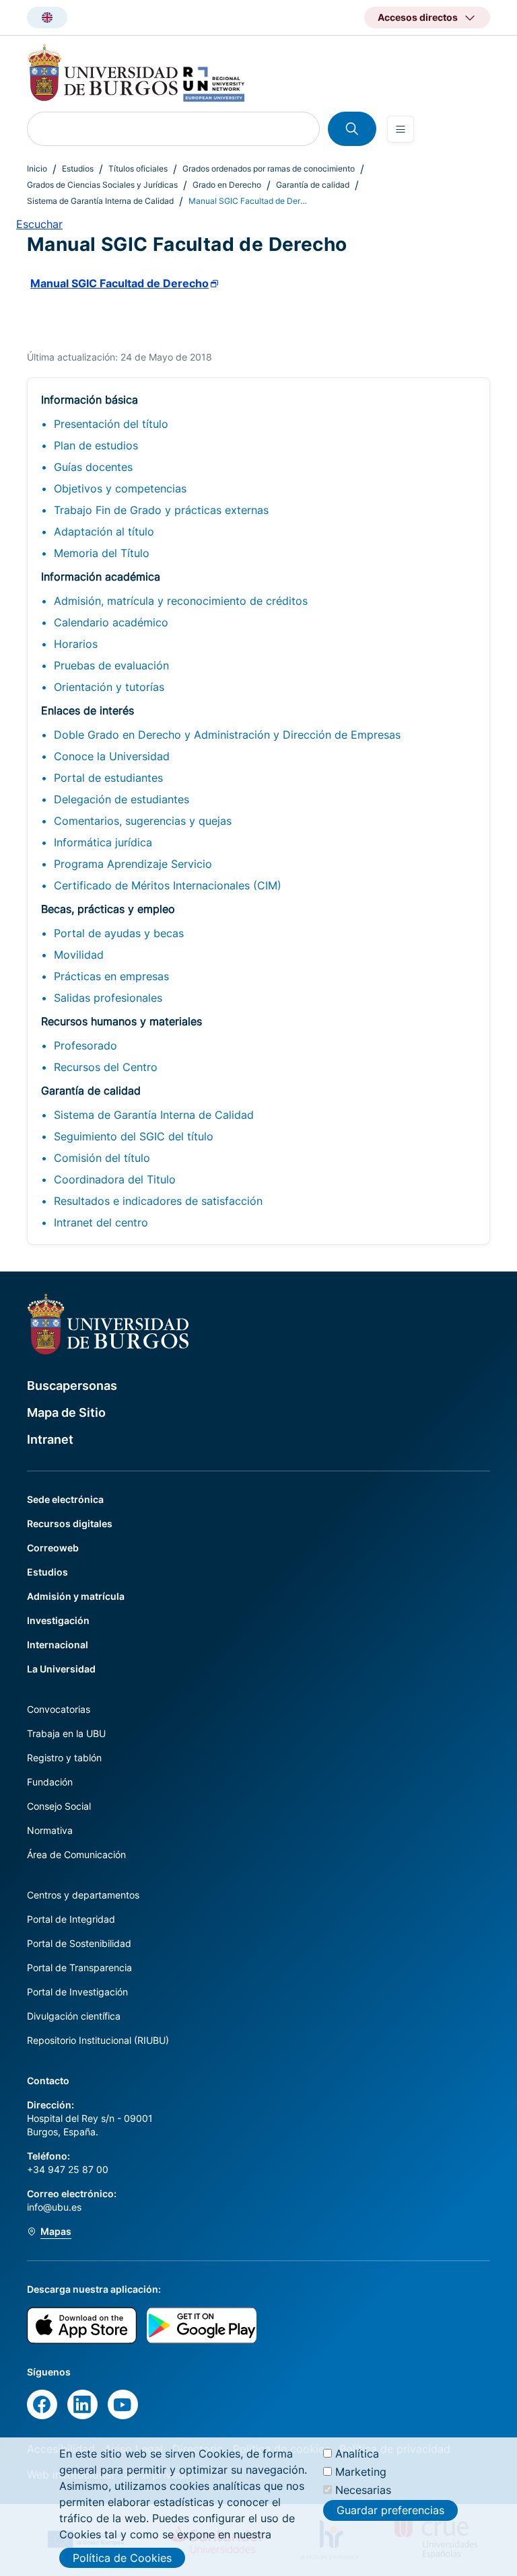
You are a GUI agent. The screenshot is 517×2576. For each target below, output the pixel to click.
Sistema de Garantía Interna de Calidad (100, 201)
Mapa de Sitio (66, 1412)
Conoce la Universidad (112, 756)
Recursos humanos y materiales (122, 1021)
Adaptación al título (104, 531)
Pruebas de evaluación (111, 665)
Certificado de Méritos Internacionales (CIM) (168, 885)
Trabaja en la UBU (66, 1733)
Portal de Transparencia (79, 1967)
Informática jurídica (103, 842)
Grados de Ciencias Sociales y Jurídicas (102, 185)
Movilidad (79, 955)
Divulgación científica (74, 2016)
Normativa (50, 1830)
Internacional (58, 1645)
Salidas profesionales (108, 998)
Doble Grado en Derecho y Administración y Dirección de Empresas (227, 735)
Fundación (50, 1782)
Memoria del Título (102, 553)
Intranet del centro (101, 1222)
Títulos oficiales (138, 169)
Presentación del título (111, 424)
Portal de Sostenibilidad (79, 1943)
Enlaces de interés (88, 710)
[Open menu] (401, 129)
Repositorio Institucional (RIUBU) (98, 2040)
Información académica (101, 577)
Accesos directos (418, 17)
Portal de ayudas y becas (119, 933)
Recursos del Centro (106, 1067)
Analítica (357, 2454)
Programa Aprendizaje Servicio (133, 864)
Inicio (37, 169)
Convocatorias (59, 1709)
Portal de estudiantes (108, 778)
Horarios (76, 644)
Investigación (58, 1620)
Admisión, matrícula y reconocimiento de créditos (181, 601)
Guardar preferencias (390, 2510)
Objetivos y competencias (120, 488)
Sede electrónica (65, 1499)
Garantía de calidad (313, 185)
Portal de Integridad (71, 1919)
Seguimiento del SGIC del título (134, 1136)
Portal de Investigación (77, 1992)
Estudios (78, 169)
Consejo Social (59, 1806)
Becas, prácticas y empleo (108, 909)
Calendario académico (111, 622)
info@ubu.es (54, 2207)
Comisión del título (102, 1158)
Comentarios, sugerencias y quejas (143, 821)
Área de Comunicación (76, 1854)
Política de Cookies (122, 2558)
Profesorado (85, 1045)
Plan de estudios (96, 445)
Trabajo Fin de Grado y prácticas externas (161, 510)
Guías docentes (93, 467)
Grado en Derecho (227, 185)
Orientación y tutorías (109, 687)
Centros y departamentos (83, 1895)
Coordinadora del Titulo (115, 1179)
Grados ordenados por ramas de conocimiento (269, 169)
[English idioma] (47, 17)
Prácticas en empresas (111, 976)
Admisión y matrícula (76, 1596)
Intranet (50, 1439)
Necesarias (363, 2490)
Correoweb (53, 1548)
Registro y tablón (64, 1758)
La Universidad (61, 1669)
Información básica (90, 400)
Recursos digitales (70, 1523)
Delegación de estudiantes (122, 799)
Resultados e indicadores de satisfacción (158, 1201)
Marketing (361, 2472)
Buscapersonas (72, 1386)
